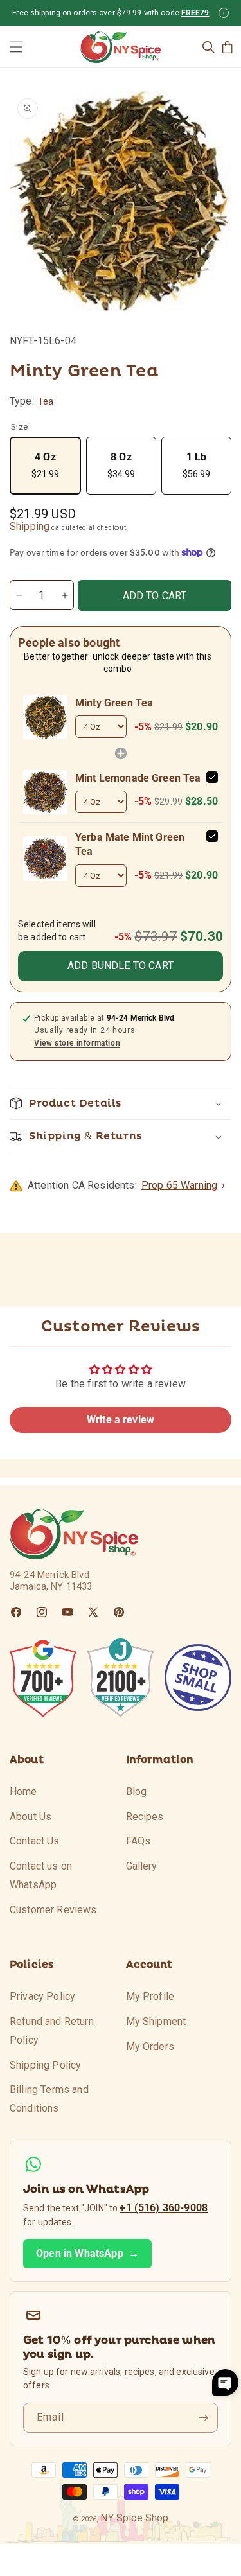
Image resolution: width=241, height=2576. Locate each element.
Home (23, 1792)
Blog (137, 1792)
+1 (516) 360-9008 (164, 2208)
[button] (16, 47)
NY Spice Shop (134, 2518)
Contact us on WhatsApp (41, 1875)
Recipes (145, 1817)
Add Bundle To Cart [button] (121, 966)
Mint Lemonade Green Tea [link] (138, 778)
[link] (45, 717)
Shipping (30, 526)
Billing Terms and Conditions (49, 2099)
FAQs (138, 1841)
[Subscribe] (203, 2418)
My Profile (150, 1996)
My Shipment (156, 2021)
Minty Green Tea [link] (114, 703)
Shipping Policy (45, 2065)
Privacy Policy (42, 1996)
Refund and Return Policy (52, 2031)
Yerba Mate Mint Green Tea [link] (130, 844)
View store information (77, 1043)
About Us (31, 1817)
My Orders (150, 2046)
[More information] (224, 13)
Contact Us (35, 1841)
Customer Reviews (53, 1910)
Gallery (142, 1866)
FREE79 (195, 13)
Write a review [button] (121, 1420)
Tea (46, 401)
